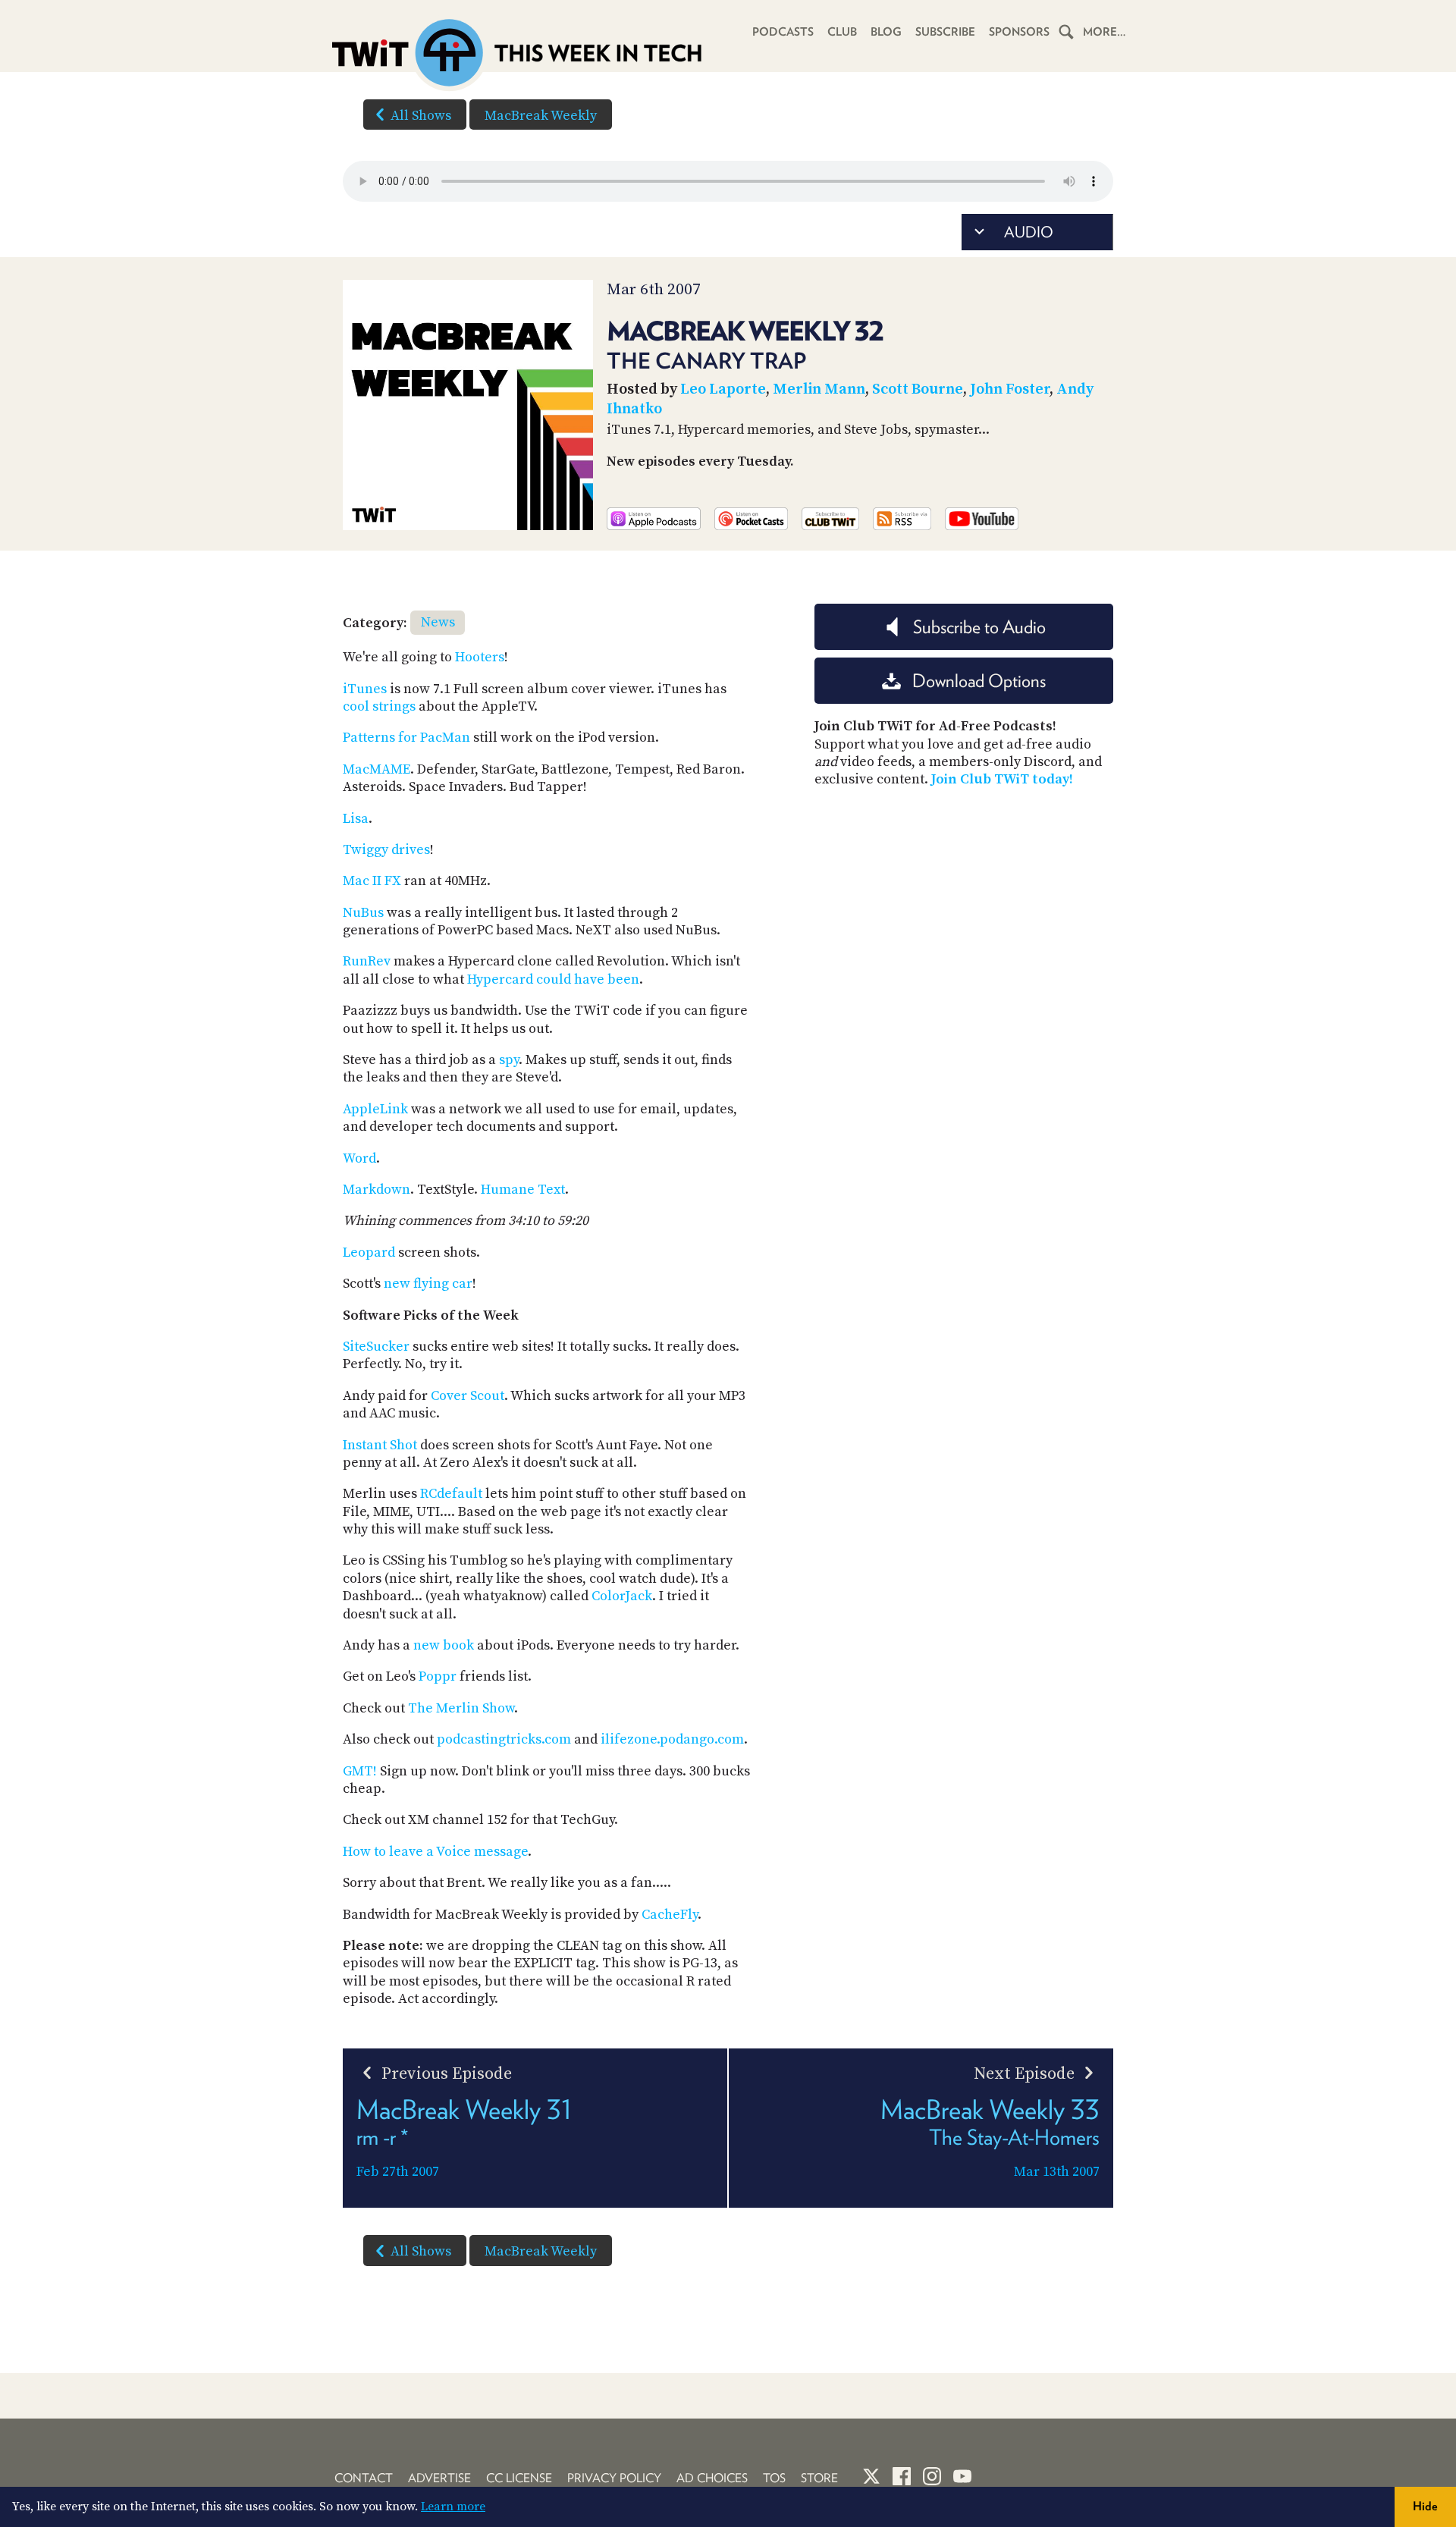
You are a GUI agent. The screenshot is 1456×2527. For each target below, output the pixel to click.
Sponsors (1019, 32)
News (438, 622)
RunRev (367, 961)
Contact (364, 2478)
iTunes (365, 689)
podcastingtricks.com (504, 1739)
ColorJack (622, 1596)
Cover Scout (468, 1396)
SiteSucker (376, 1347)
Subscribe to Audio (979, 627)
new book (444, 1645)
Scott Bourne (918, 389)
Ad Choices (712, 2478)
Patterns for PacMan (406, 738)
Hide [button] (1425, 2506)
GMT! (360, 1771)
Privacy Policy (614, 2478)
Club (842, 32)
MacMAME (377, 769)
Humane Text (523, 1190)
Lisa (356, 819)
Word (359, 1158)
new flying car (428, 1284)
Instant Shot (380, 1445)
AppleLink (375, 1109)
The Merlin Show (461, 1708)
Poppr (438, 1676)
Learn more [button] (453, 2507)
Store (819, 2478)
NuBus (363, 913)
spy (509, 1060)
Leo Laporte (723, 389)
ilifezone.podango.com (672, 1739)
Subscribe (945, 32)
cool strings (379, 706)
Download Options (979, 681)
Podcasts (783, 32)
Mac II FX (372, 881)
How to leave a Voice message (435, 1852)
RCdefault (451, 1494)
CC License (519, 2478)
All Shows (421, 116)
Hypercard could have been (553, 979)
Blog (886, 32)
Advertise (439, 2478)
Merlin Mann (819, 389)
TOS (774, 2478)
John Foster (1010, 389)
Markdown (377, 1190)
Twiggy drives (386, 850)
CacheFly (670, 1915)
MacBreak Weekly (541, 116)
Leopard (369, 1253)
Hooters (480, 657)
